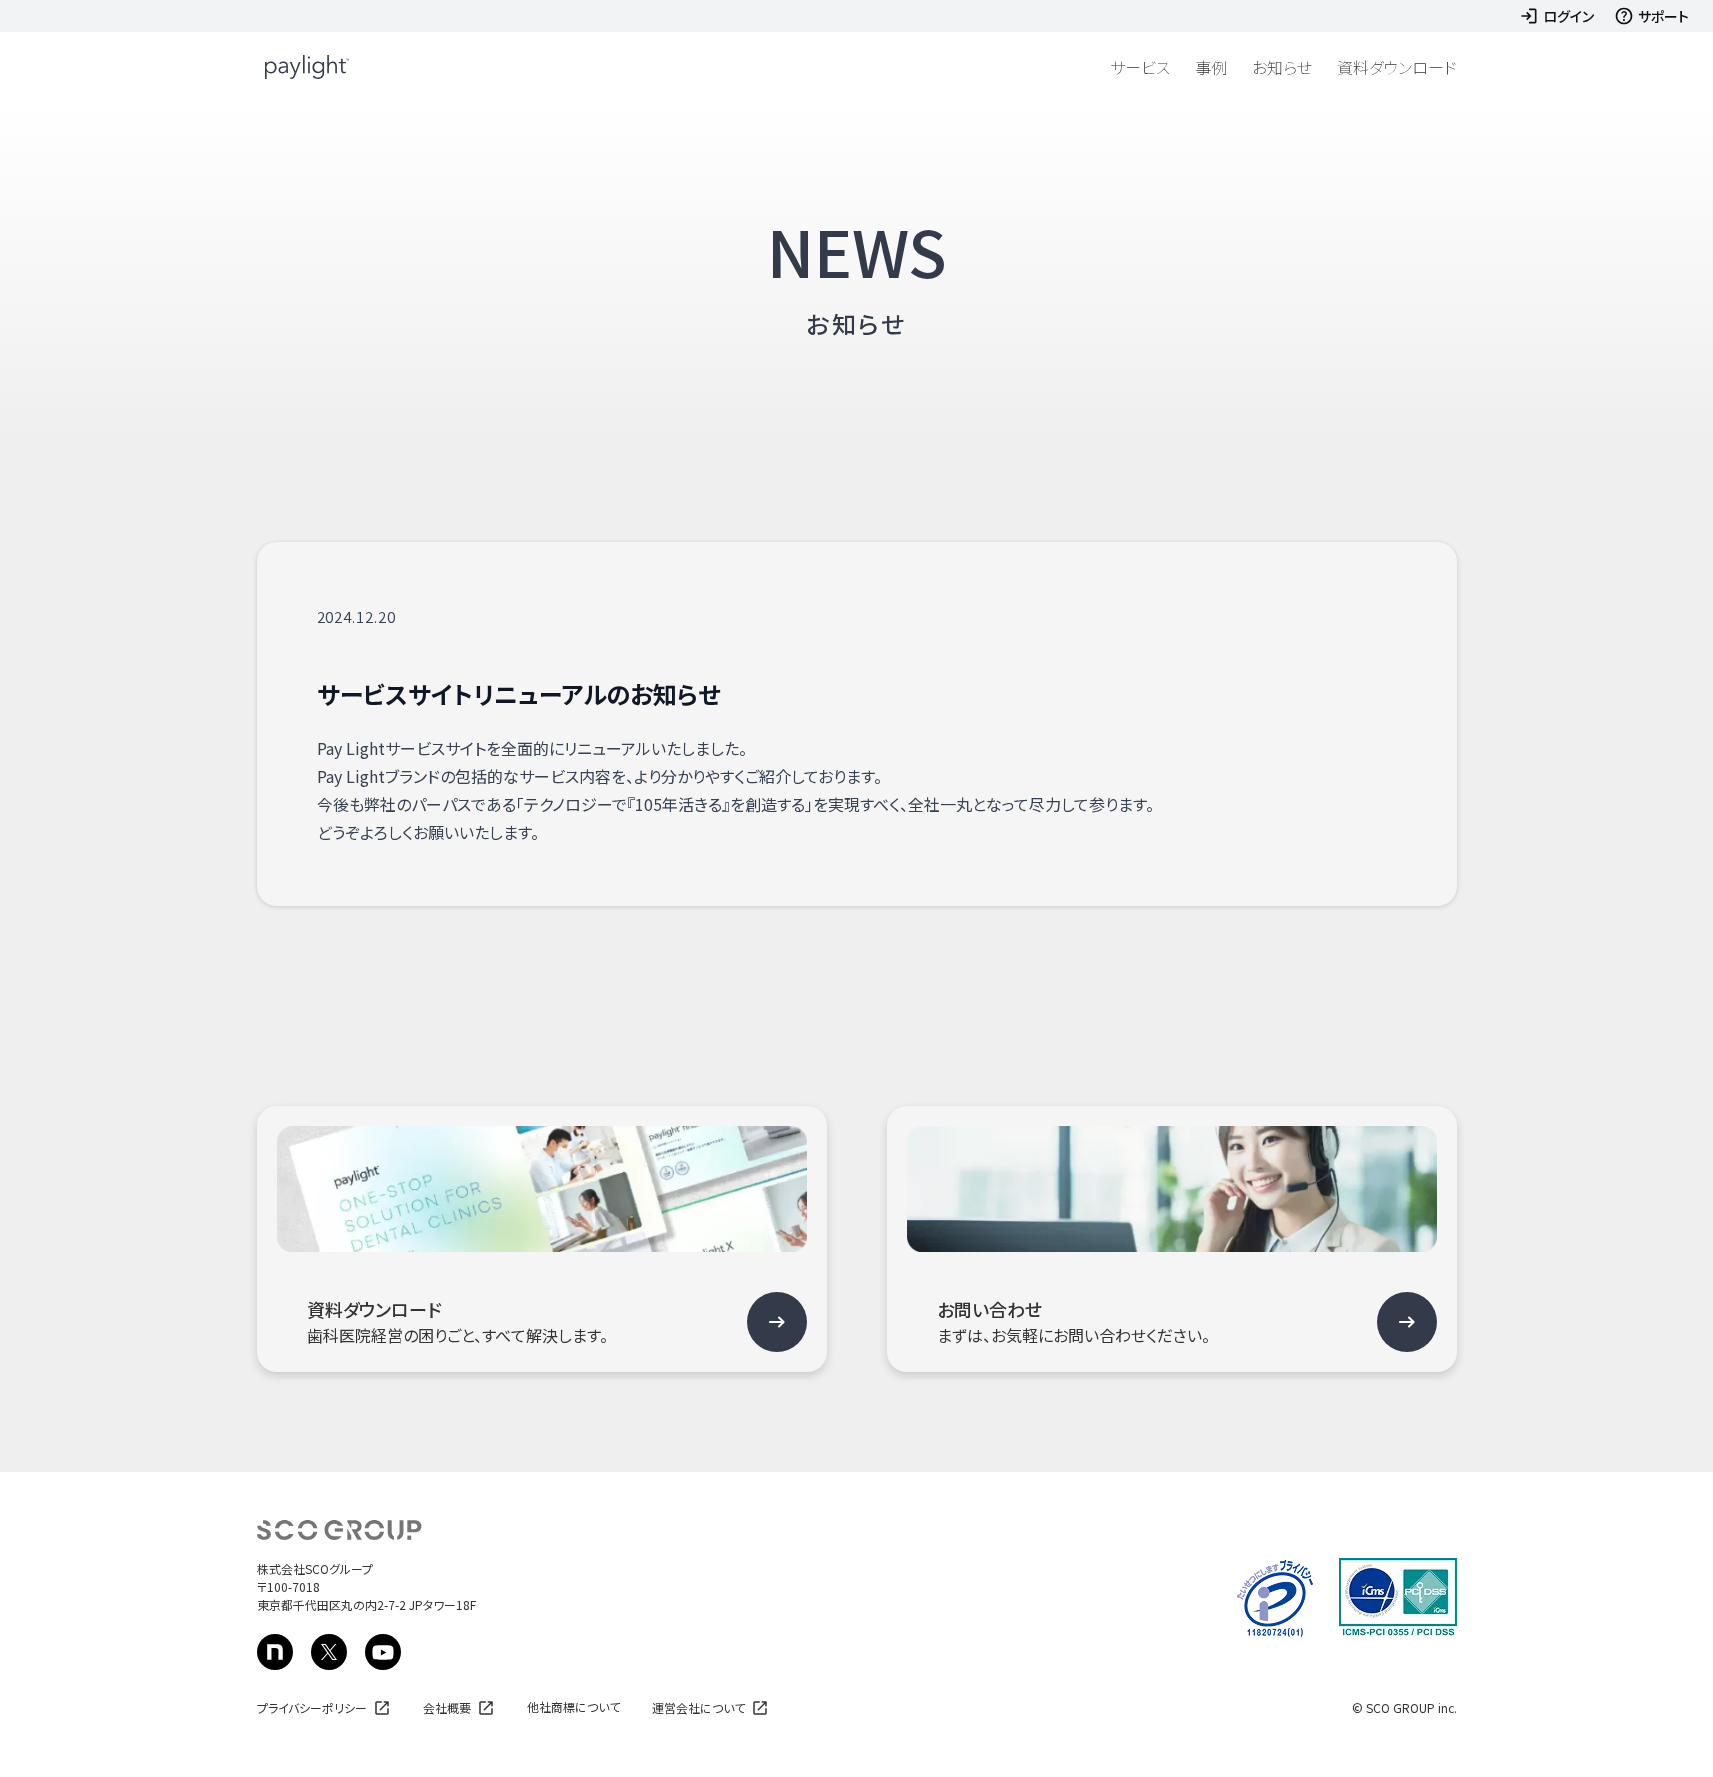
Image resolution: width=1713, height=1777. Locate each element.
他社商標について (573, 1707)
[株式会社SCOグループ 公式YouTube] (383, 1652)
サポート (1663, 16)
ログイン (1568, 16)
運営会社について (698, 1707)
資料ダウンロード (1397, 67)
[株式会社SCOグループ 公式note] (275, 1652)
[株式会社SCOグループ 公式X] (329, 1652)
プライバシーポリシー (312, 1707)
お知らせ (1282, 67)
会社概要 (447, 1707)
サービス (1140, 67)
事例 (1211, 67)
